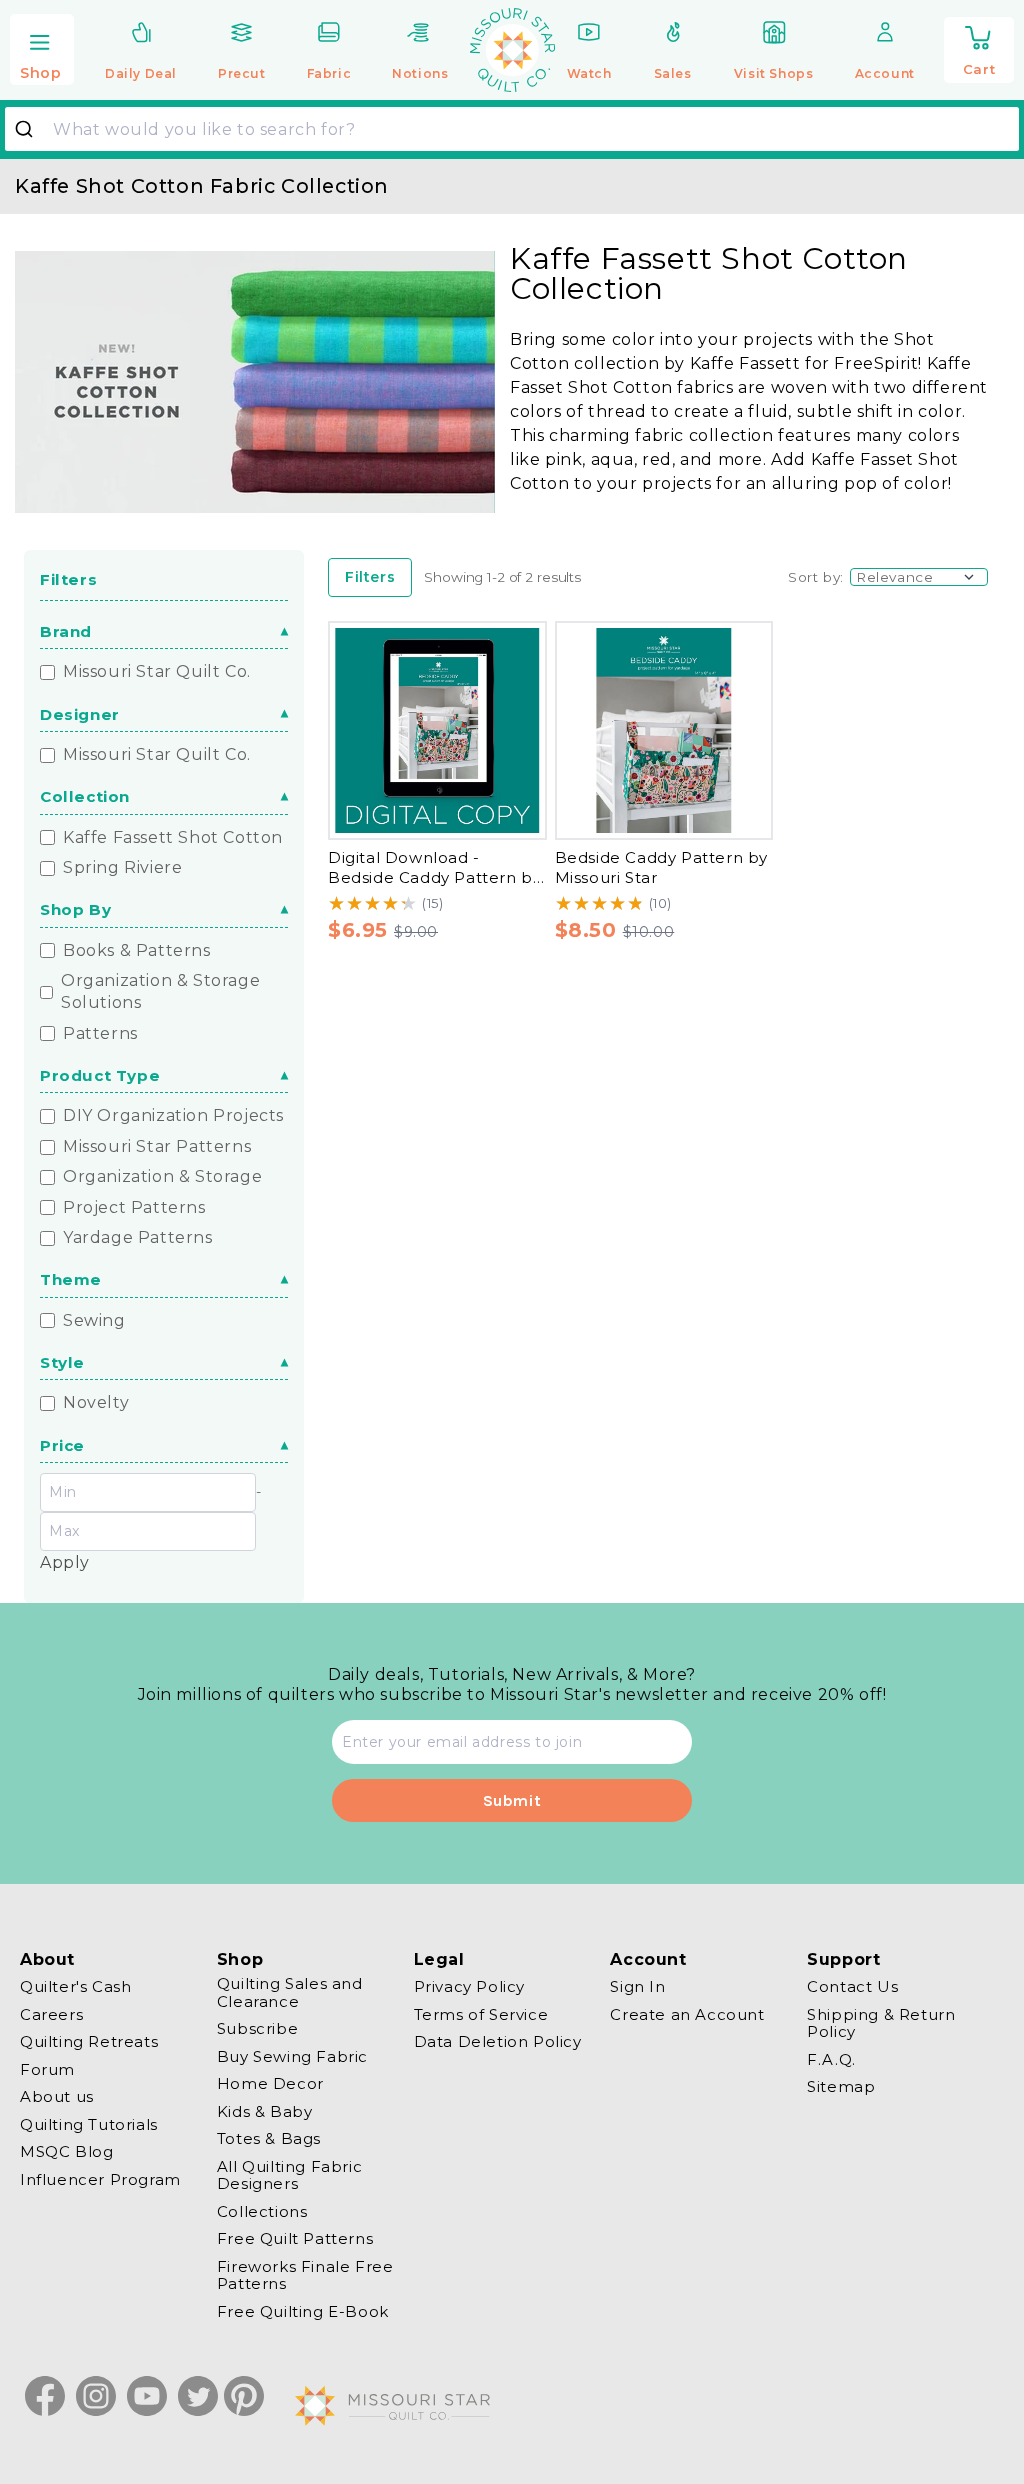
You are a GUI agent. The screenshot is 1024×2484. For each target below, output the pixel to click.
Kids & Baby (265, 2111)
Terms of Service (481, 2014)
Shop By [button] (75, 909)
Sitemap (841, 2086)
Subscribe (257, 2028)
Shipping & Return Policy (881, 2023)
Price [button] (62, 1445)
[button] (42, 51)
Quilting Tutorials (89, 2124)
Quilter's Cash (75, 1987)
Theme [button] (71, 1279)
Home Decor (270, 2083)
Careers (51, 2014)
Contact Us (852, 1987)
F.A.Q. (831, 2059)
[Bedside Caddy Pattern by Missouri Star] (664, 730)
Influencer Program (100, 2179)
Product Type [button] (100, 1075)
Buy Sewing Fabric (292, 2056)
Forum (47, 2069)
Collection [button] (85, 796)
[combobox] (512, 129)
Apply (65, 1562)
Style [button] (62, 1362)
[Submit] (31, 129)
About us (57, 2096)
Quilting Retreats (89, 2041)
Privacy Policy (469, 1987)
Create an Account (687, 2014)
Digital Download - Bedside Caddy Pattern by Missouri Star (434, 878)
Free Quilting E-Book (303, 2311)
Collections (262, 2211)
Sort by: (816, 577)
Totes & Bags (269, 2138)
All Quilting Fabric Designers (289, 2175)
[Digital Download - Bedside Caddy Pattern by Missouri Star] (437, 730)
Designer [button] (80, 714)
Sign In (637, 1987)
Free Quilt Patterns (295, 2238)
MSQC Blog (66, 2151)
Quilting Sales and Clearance (290, 1993)
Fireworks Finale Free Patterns (305, 2275)
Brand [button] (66, 631)
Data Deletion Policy (498, 2041)
